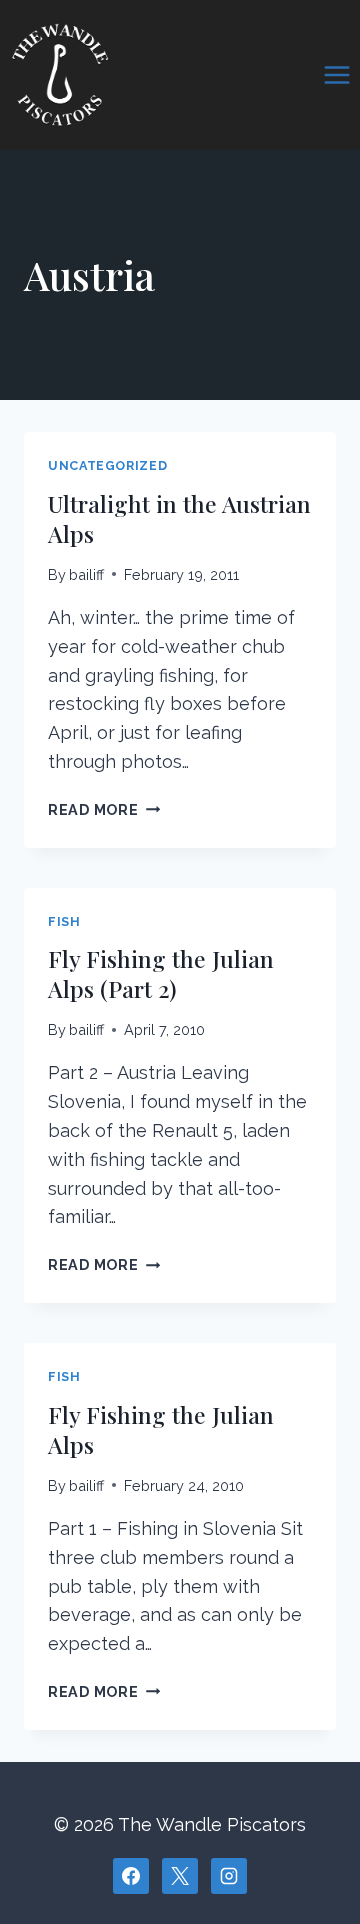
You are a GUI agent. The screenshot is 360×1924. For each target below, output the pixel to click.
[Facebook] (131, 1876)
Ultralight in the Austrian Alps (179, 518)
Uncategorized (107, 465)
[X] (180, 1876)
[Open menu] (336, 74)
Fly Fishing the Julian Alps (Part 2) (161, 973)
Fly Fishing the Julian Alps (161, 1429)
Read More (104, 809)
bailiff (86, 574)
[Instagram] (229, 1876)
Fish (64, 921)
